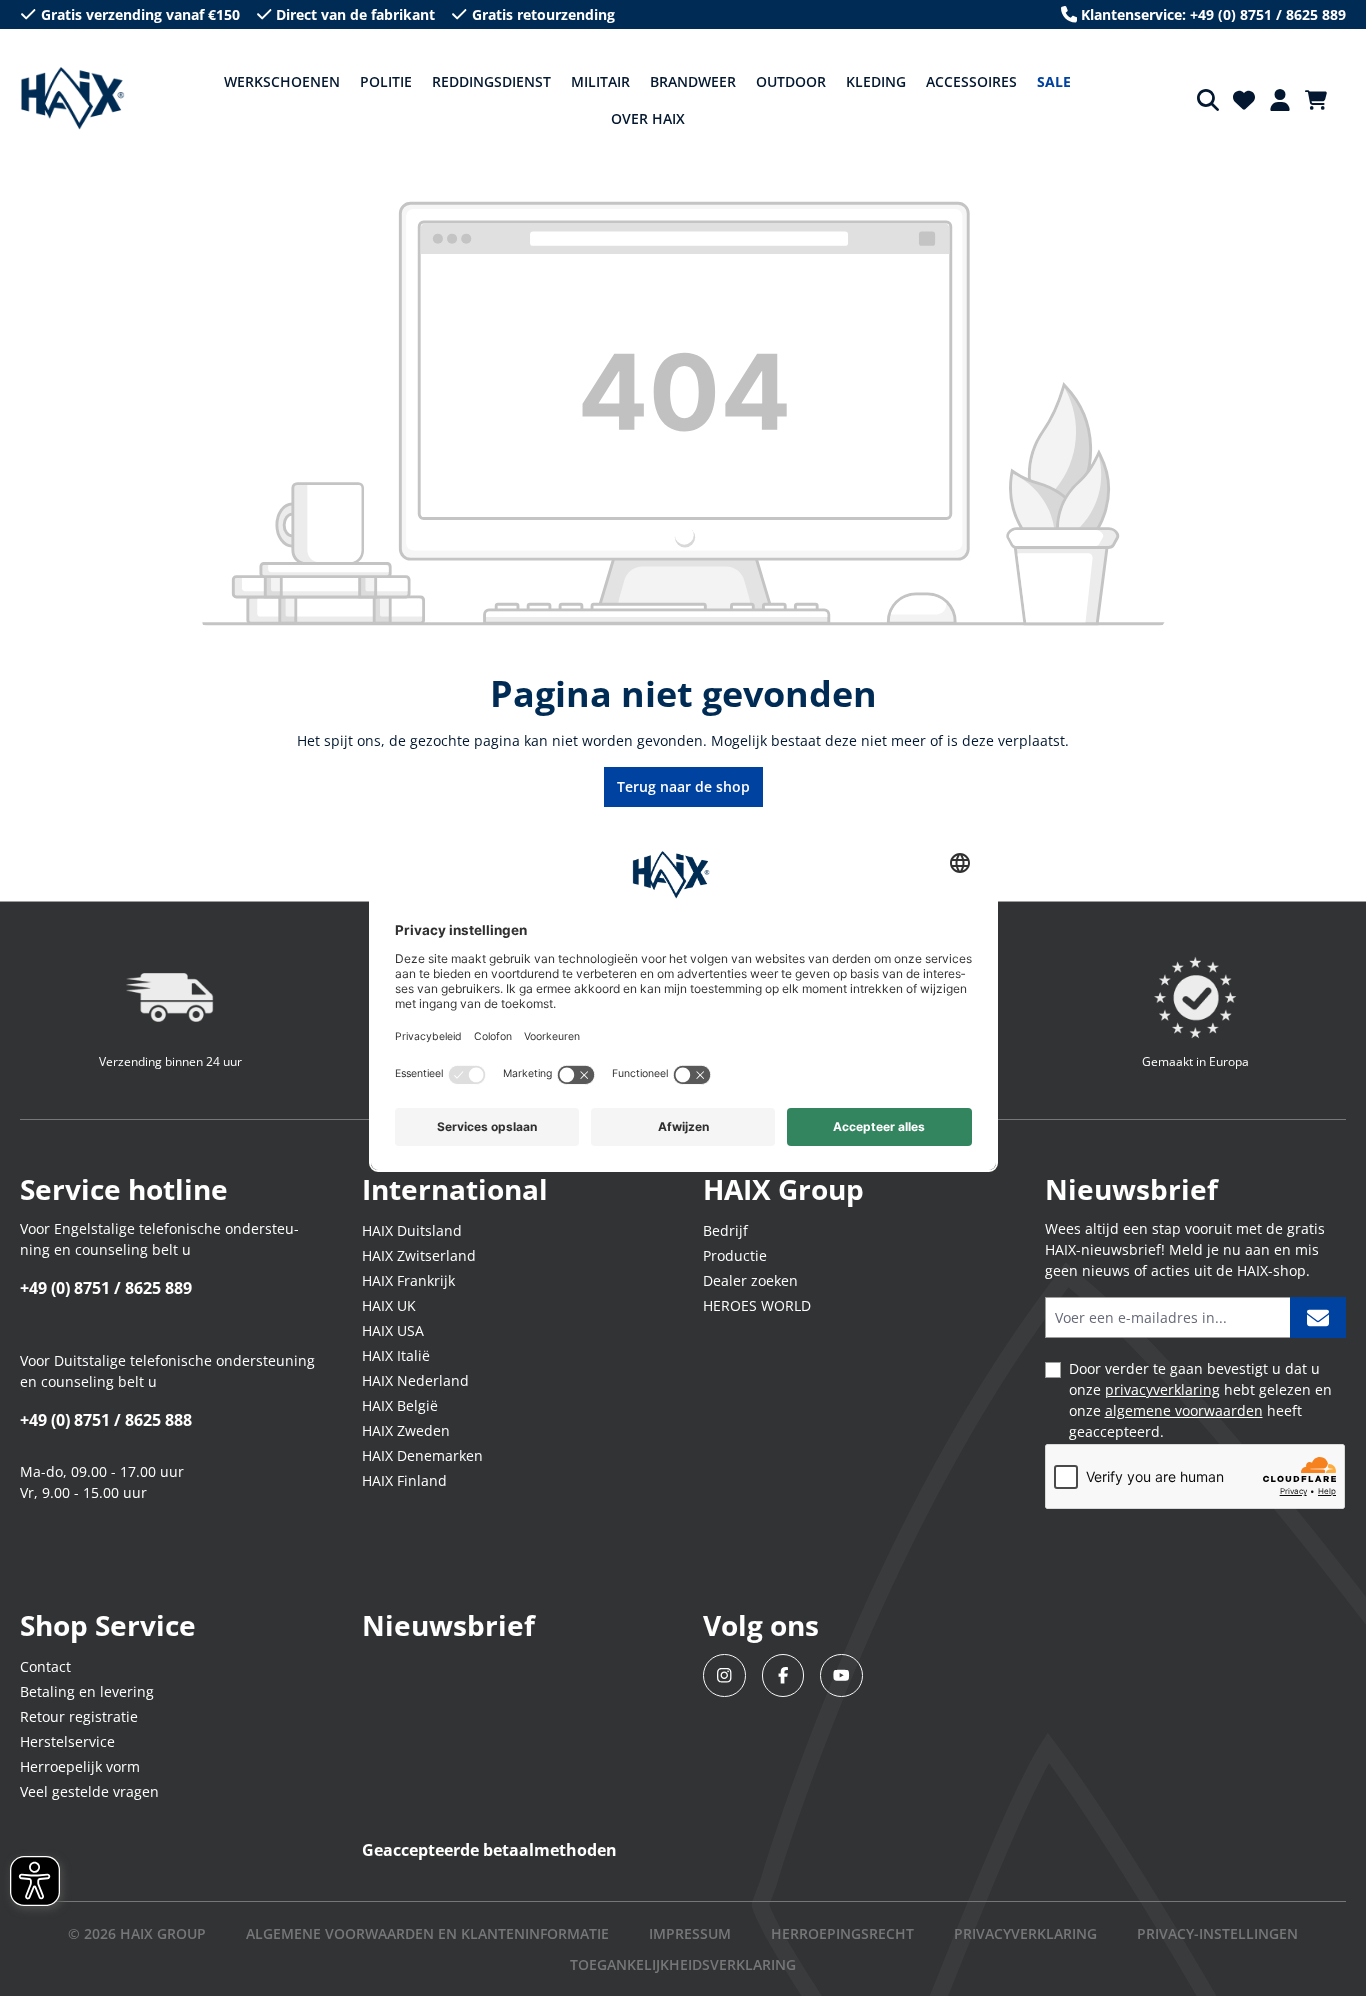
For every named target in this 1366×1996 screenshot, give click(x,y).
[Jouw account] (1280, 100)
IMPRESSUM (690, 1933)
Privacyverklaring (1025, 1933)
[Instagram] (724, 1675)
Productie (735, 1255)
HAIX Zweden (406, 1430)
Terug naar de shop (683, 786)
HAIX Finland (404, 1480)
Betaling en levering (87, 1691)
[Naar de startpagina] (72, 99)
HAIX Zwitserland (419, 1255)
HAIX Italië (396, 1355)
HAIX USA (393, 1330)
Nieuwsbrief (448, 1625)
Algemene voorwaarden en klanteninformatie (427, 1933)
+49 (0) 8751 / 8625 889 (106, 1288)
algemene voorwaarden (1184, 1410)
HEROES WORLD (757, 1305)
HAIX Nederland (415, 1380)
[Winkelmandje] (1322, 100)
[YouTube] (841, 1675)
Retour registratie (79, 1716)
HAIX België (400, 1405)
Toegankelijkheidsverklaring (683, 1964)
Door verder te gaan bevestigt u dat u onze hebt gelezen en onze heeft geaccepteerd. (1200, 1400)
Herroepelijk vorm (80, 1766)
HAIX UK (389, 1305)
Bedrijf (725, 1230)
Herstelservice (67, 1741)
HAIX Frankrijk (408, 1280)
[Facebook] (783, 1675)
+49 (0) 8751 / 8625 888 (106, 1420)
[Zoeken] (1208, 100)
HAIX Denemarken (422, 1455)
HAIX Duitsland (412, 1230)
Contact (45, 1666)
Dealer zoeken (750, 1280)
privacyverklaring (1162, 1389)
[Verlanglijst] (1244, 100)
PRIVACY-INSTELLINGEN (1217, 1933)
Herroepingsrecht (842, 1933)
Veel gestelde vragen (89, 1791)
